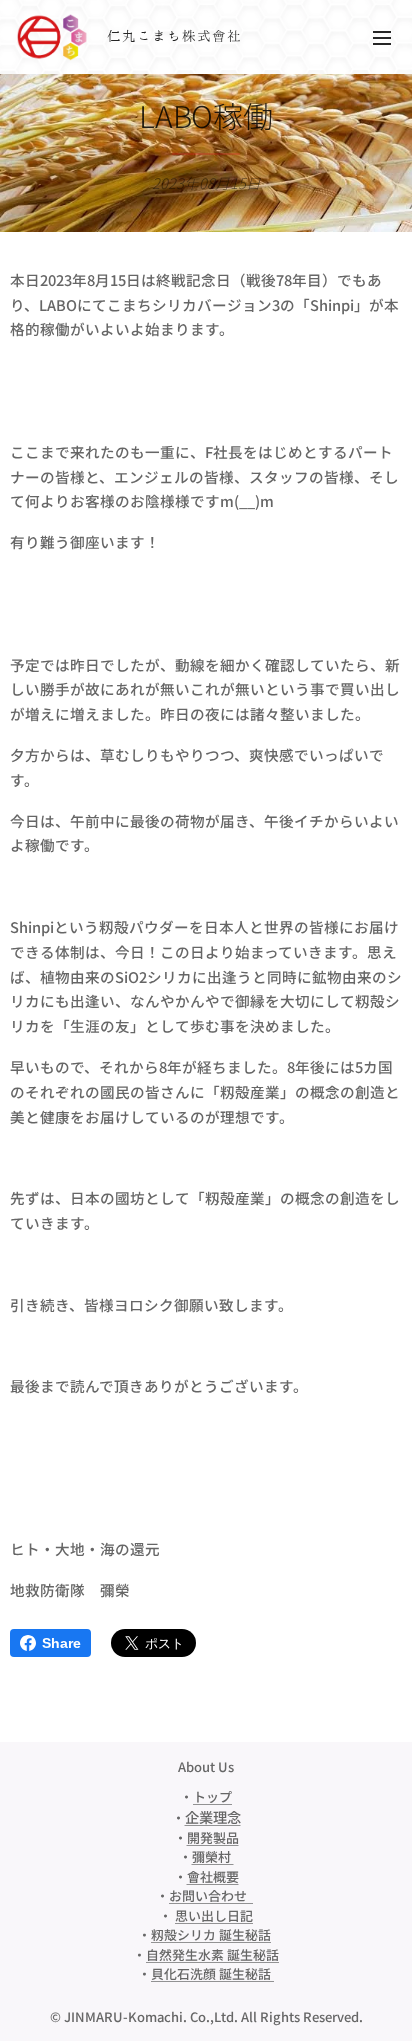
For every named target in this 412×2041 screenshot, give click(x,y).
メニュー (382, 37)
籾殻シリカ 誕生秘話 (211, 1934)
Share (61, 1643)
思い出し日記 (214, 1915)
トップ (212, 1796)
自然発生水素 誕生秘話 (212, 1954)
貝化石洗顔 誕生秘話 (212, 1973)
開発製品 (213, 1837)
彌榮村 (213, 1856)
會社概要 (213, 1876)
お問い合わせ (211, 1895)
